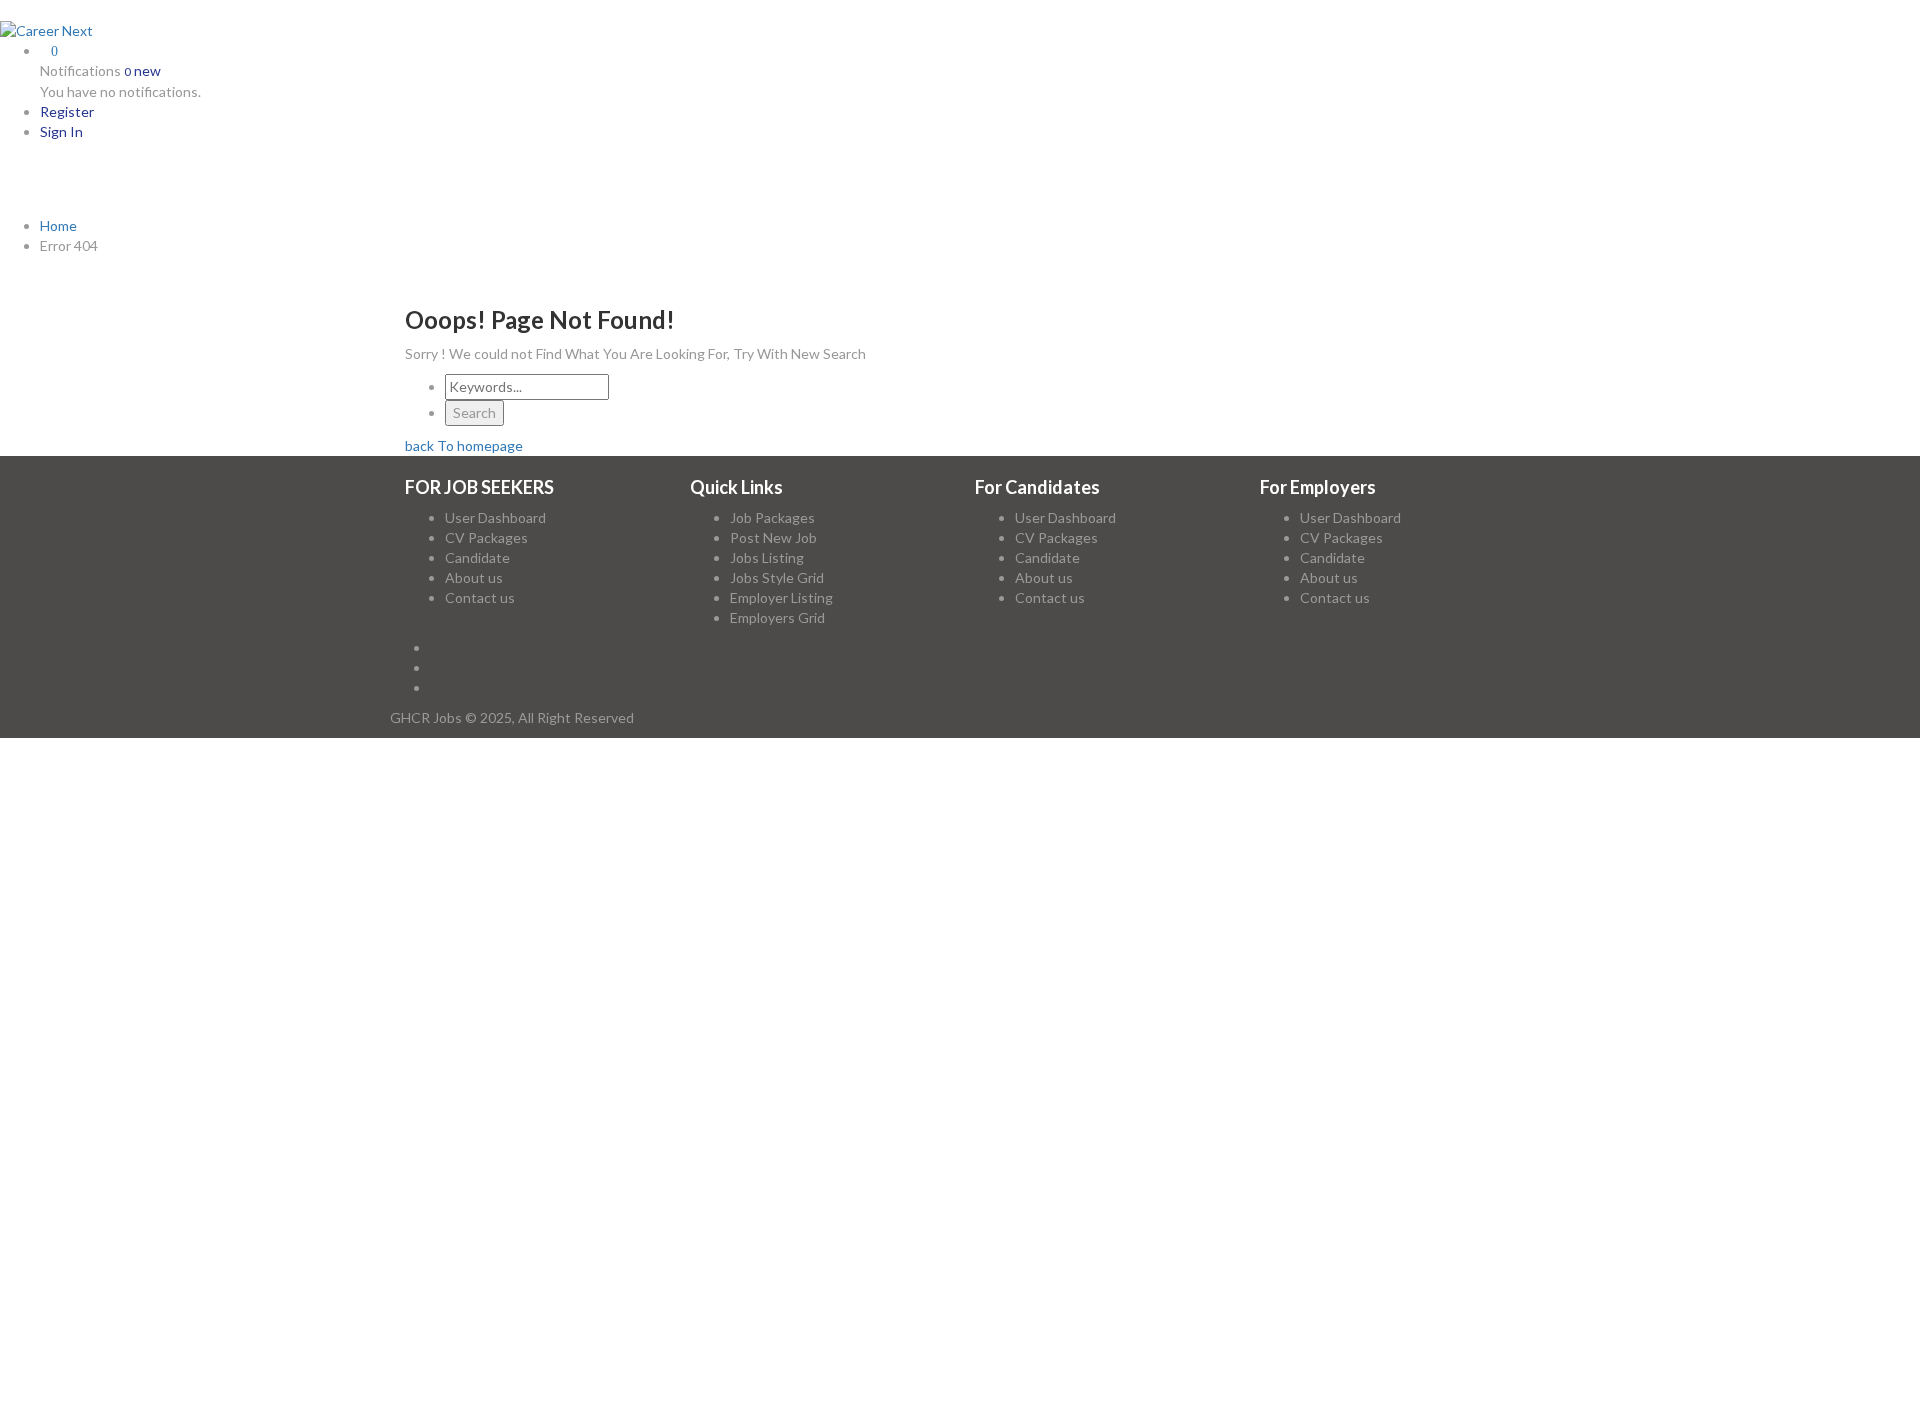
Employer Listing (781, 597)
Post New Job (773, 537)
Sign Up (188, 987)
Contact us (480, 597)
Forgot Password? (96, 987)
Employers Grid (777, 617)
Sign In (61, 131)
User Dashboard (495, 517)
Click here (1048, 1250)
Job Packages (772, 517)
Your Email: (77, 1280)
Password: (75, 936)
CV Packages (486, 537)
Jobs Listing (767, 557)
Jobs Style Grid (777, 577)
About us (474, 577)
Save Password (106, 1019)
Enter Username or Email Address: (153, 908)
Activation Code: (97, 1331)
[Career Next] (46, 29)
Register (67, 111)
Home (58, 225)
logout (392, 787)
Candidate (477, 557)
